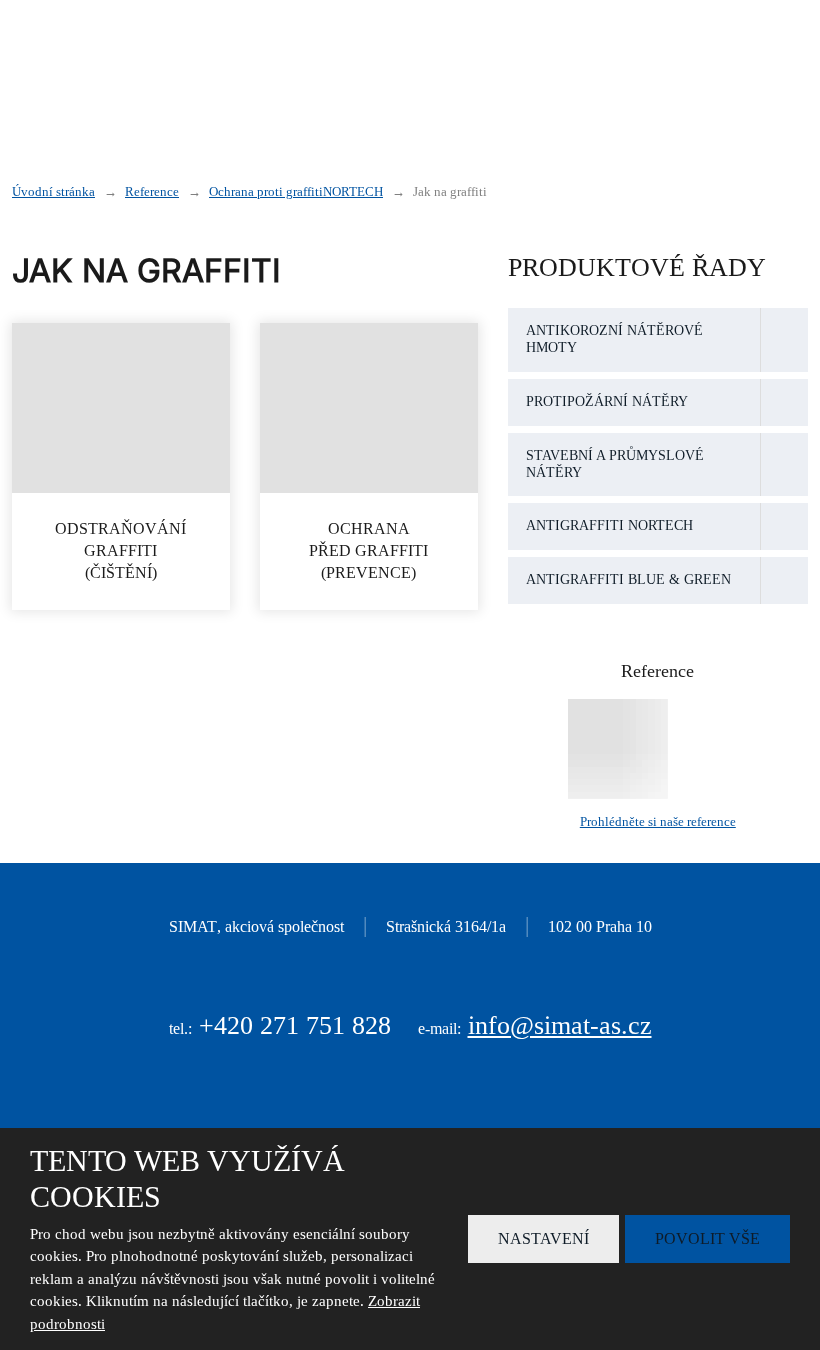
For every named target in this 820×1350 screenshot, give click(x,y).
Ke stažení (602, 92)
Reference (487, 92)
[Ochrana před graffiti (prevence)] (369, 408)
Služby (546, 50)
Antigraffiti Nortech (609, 525)
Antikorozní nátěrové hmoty (614, 339)
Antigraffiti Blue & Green (628, 579)
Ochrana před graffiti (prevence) (368, 551)
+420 (295, 1025)
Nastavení (543, 1238)
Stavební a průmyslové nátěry (615, 464)
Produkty (436, 50)
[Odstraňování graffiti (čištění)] (121, 408)
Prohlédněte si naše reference (658, 821)
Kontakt (711, 92)
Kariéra (713, 50)
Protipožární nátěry (607, 401)
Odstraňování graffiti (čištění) (121, 551)
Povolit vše (707, 1238)
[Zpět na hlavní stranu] (137, 71)
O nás (627, 50)
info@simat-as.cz (560, 1025)
